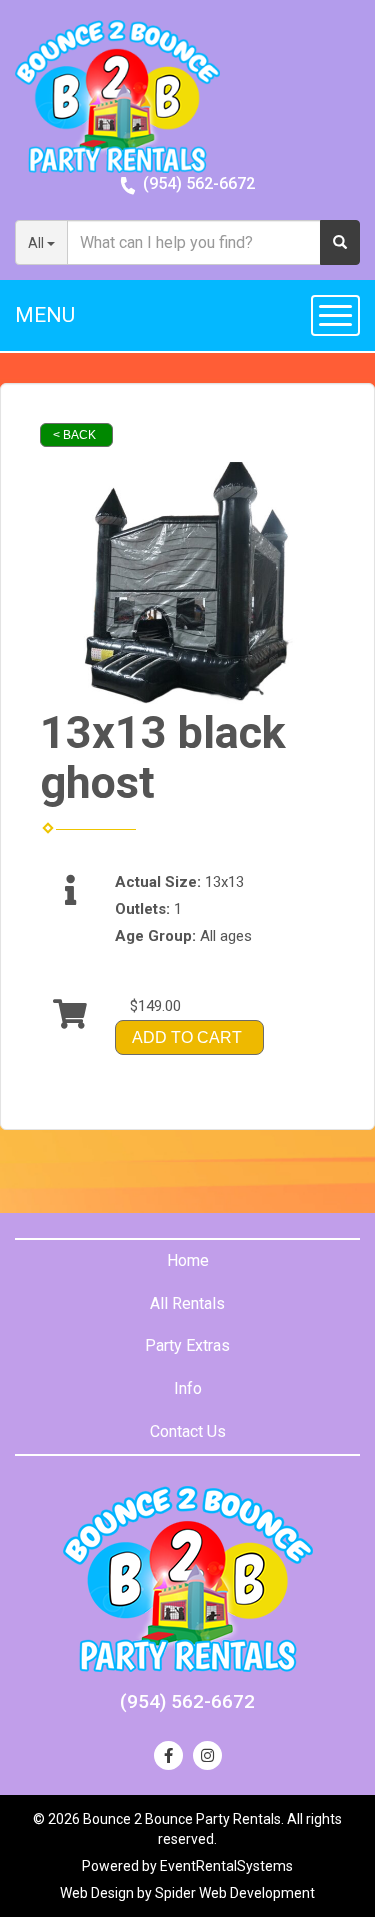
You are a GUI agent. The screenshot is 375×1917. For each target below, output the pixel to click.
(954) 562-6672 (199, 183)
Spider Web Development (235, 1893)
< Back (74, 435)
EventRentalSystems (226, 1866)
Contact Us (188, 1431)
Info (188, 1388)
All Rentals (187, 1303)
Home (188, 1260)
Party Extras (187, 1345)
